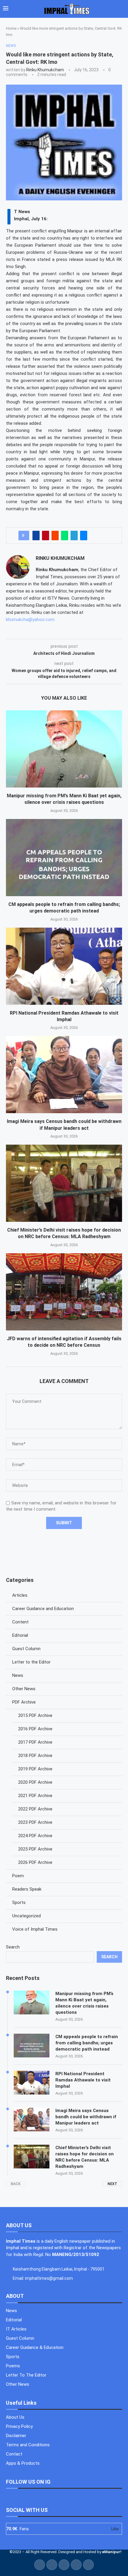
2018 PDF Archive (35, 1756)
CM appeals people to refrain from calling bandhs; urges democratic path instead (87, 2043)
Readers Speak (27, 1889)
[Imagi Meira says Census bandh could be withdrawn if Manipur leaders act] (64, 1075)
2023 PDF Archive (35, 1822)
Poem (18, 1876)
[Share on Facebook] (36, 536)
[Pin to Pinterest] (46, 536)
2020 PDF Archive (35, 1782)
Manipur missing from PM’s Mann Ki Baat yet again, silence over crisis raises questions (84, 2003)
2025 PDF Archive (35, 1849)
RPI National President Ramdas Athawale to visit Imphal (83, 2080)
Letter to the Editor (31, 1662)
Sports (19, 1902)
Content (20, 1622)
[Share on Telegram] (74, 536)
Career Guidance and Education (43, 1609)
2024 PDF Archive (35, 1836)
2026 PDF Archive (35, 1862)
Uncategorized (26, 1916)
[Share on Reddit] (55, 536)
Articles (20, 1595)
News (18, 1675)
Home (11, 28)
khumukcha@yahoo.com (30, 620)
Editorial (20, 1635)
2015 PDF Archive (35, 1715)
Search (13, 1947)
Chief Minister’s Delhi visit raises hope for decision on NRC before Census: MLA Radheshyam (85, 2157)
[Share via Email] (84, 536)
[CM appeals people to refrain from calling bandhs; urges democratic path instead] (64, 858)
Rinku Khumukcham (45, 70)
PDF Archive (24, 1702)
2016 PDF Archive (35, 1729)
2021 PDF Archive (35, 1796)
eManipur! (112, 2552)
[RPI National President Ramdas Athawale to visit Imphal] (64, 966)
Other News (24, 1689)
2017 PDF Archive (35, 1742)
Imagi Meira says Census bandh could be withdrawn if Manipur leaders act (86, 2117)
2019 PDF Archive (35, 1769)
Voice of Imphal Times (35, 1929)
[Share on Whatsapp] (65, 536)
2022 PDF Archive (35, 1809)
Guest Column (26, 1649)
